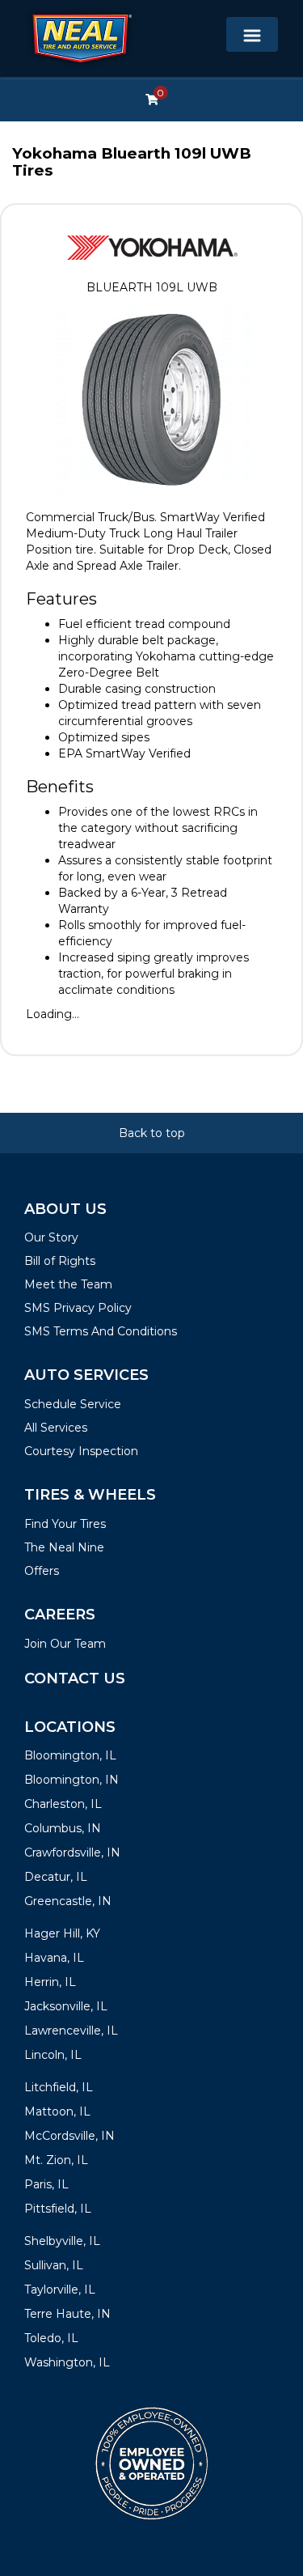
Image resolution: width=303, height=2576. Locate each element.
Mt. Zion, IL (56, 2160)
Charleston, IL (63, 1804)
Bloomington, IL (70, 1755)
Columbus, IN (63, 1828)
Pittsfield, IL (58, 2209)
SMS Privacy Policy (78, 1308)
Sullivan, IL (54, 2265)
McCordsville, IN (69, 2136)
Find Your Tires (65, 1524)
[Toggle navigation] (252, 34)
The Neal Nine (64, 1547)
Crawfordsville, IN (72, 1852)
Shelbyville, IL (62, 2241)
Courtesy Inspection (81, 1451)
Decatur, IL (56, 1877)
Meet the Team (68, 1284)
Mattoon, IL (57, 2111)
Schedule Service (73, 1404)
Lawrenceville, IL (71, 2031)
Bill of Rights (60, 1261)
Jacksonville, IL (66, 2006)
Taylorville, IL (60, 2290)
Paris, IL (46, 2184)
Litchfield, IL (59, 2087)
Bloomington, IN (72, 1780)
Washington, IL (67, 2362)
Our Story (51, 1237)
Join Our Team (65, 1644)
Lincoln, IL (53, 2055)
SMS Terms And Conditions (101, 1331)
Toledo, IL (51, 2338)
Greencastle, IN (68, 1901)
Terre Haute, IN (67, 2314)
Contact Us (75, 1678)
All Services (56, 1428)
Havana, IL (54, 1958)
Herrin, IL (50, 1982)
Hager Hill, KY (62, 1933)
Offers (42, 1571)
